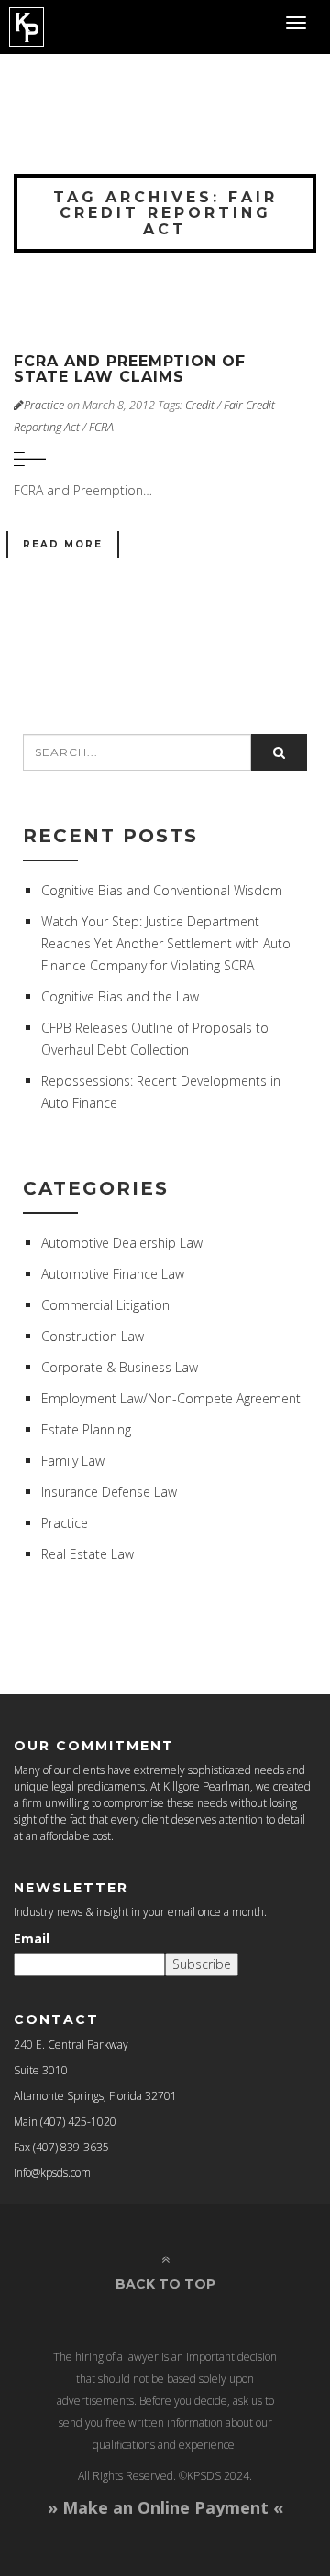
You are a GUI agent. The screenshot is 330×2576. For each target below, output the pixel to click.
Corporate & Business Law (120, 1367)
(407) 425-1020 (78, 2121)
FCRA (101, 427)
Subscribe (202, 1964)
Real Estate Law (88, 1554)
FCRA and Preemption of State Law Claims (130, 369)
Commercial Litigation (105, 1305)
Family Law (73, 1461)
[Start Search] (279, 752)
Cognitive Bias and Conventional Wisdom (162, 890)
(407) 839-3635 (71, 2147)
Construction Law (93, 1336)
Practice (44, 405)
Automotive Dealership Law (122, 1243)
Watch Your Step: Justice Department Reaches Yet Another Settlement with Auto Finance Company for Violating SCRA (166, 943)
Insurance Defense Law (109, 1492)
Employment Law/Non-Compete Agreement (171, 1398)
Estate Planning (86, 1429)
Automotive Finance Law (113, 1274)
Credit (200, 405)
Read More (63, 544)
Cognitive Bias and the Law (120, 996)
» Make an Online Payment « (165, 2507)
